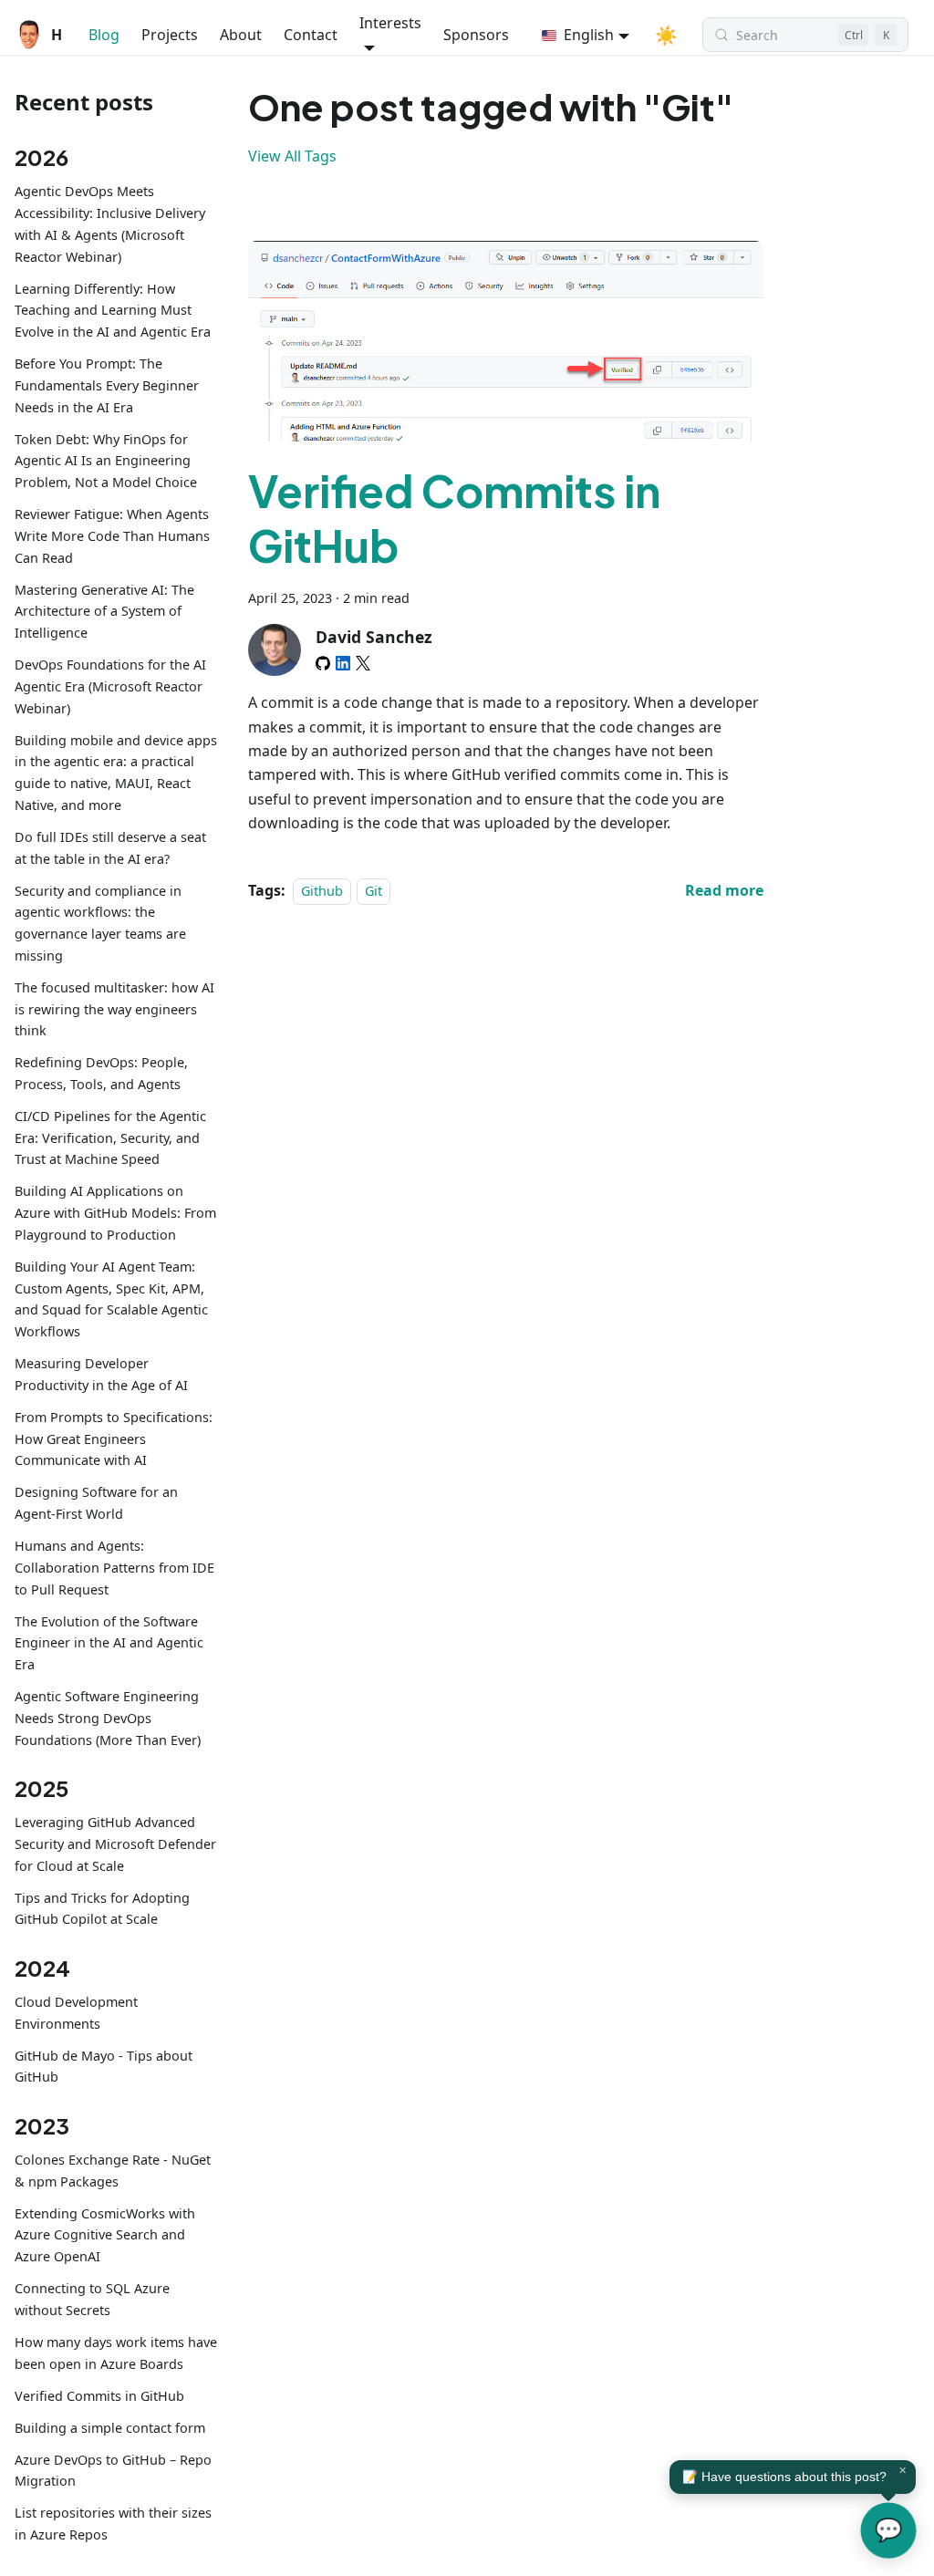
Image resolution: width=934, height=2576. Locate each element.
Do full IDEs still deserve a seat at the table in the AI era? (110, 848)
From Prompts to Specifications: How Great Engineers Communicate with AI (114, 1439)
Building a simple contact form (110, 2428)
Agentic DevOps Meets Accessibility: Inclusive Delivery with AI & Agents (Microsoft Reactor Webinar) (110, 223)
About (241, 35)
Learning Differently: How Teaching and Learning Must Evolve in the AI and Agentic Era (113, 311)
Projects (170, 35)
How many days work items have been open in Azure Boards (116, 2353)
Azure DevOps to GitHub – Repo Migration (113, 2471)
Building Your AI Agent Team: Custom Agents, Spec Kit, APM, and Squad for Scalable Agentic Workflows (111, 1299)
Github (322, 891)
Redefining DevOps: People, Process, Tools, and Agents (101, 1073)
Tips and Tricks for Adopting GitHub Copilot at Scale (102, 1909)
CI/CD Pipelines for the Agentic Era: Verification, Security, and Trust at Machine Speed (110, 1138)
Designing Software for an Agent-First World (96, 1503)
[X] (363, 663)
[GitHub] (323, 663)
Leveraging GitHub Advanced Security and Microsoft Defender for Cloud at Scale (115, 1844)
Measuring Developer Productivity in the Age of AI (101, 1374)
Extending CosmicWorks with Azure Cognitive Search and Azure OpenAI (105, 2235)
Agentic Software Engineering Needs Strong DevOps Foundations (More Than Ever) (108, 1718)
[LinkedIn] (343, 663)
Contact (311, 35)
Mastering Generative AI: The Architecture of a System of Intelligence (104, 612)
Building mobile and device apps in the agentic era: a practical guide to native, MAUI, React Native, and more (116, 773)
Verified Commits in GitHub (99, 2396)
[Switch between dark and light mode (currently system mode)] (666, 35)
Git (374, 891)
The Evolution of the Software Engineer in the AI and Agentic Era (109, 1643)
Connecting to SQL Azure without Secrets (92, 2299)
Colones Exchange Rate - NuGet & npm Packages (113, 2171)
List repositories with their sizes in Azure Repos (113, 2524)
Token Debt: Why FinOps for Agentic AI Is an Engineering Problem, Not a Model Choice (106, 461)
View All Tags (292, 156)
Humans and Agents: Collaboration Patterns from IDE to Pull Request (114, 1568)
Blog (104, 35)
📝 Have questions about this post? (784, 2477)
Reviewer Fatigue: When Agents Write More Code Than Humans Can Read (112, 536)
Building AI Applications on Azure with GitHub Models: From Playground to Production (115, 1213)
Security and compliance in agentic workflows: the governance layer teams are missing (100, 923)
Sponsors (476, 35)
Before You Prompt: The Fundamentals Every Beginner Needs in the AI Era (107, 385)
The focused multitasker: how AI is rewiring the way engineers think (114, 1009)
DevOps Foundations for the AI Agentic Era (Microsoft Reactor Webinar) (110, 686)
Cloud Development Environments (76, 2013)
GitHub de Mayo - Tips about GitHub (104, 2067)
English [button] (589, 35)
